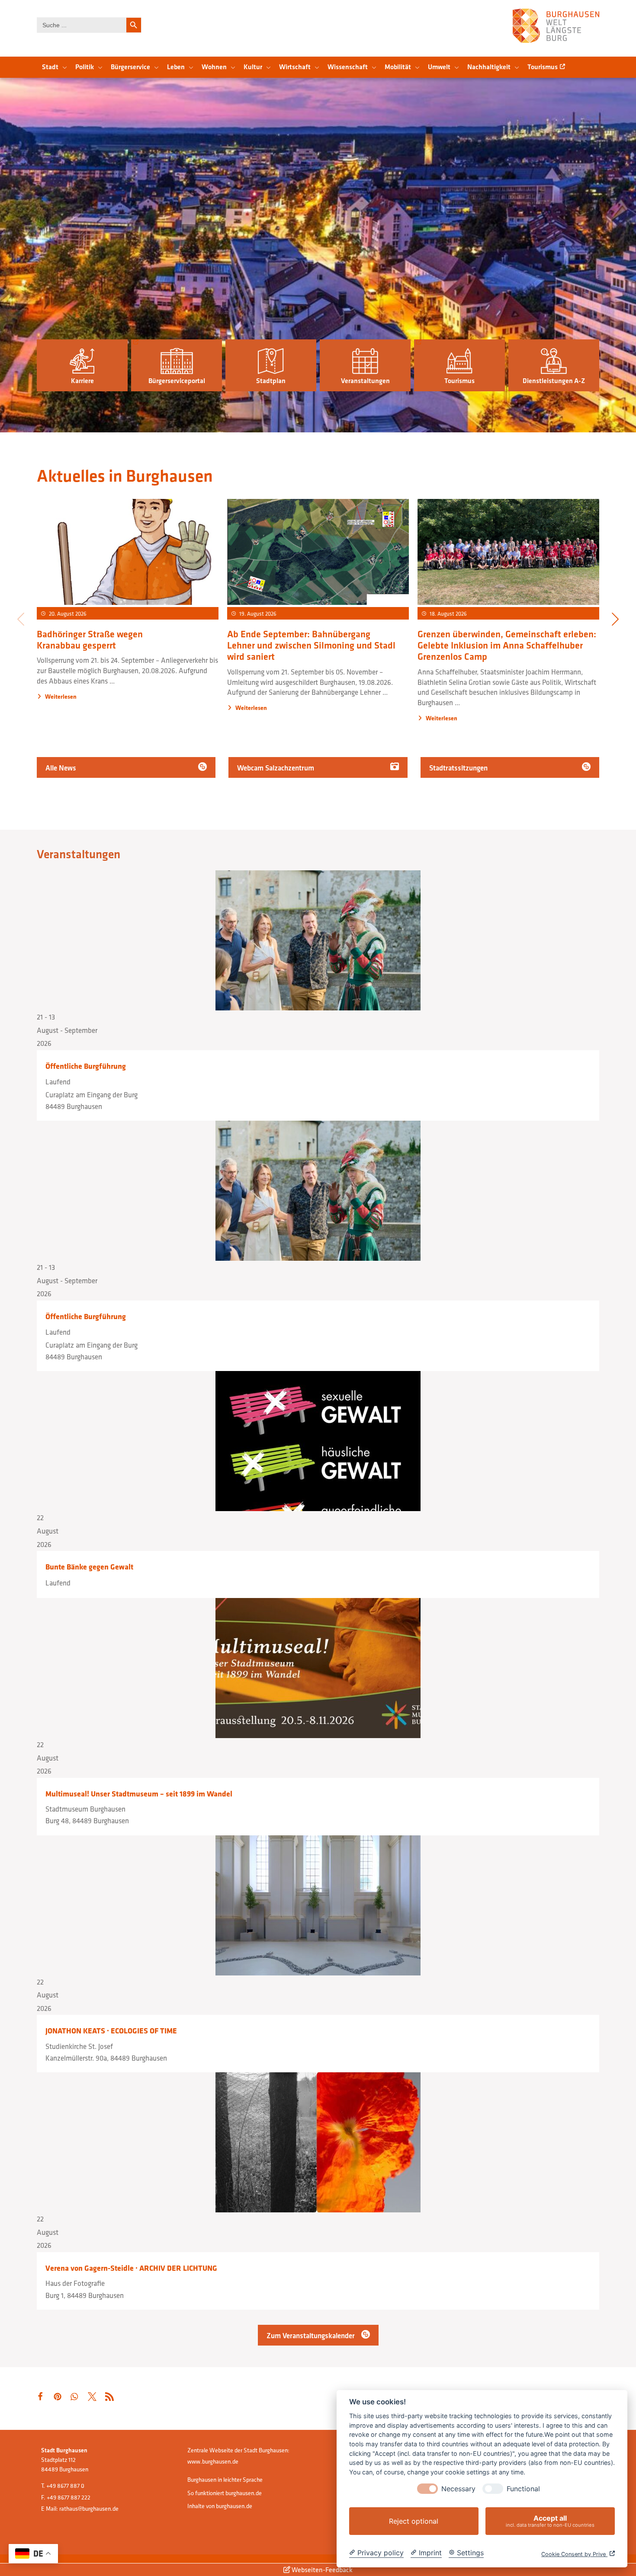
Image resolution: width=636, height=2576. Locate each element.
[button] (82, 366)
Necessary (458, 2489)
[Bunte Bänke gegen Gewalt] (318, 1441)
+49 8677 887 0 (65, 2486)
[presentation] (427, 2489)
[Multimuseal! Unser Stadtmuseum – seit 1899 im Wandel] (318, 1668)
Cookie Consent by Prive (574, 2554)
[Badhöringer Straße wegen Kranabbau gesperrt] (128, 553)
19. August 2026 (258, 614)
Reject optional (414, 2521)
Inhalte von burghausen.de (220, 2506)
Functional (523, 2489)
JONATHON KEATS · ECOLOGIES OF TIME (111, 2031)
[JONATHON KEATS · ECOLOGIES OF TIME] (318, 1905)
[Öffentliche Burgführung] (318, 940)
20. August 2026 (68, 614)
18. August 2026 (448, 614)
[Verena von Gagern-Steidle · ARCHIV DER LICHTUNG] (318, 2142)
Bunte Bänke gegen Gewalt (89, 1567)
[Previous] (21, 620)
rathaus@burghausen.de (89, 2509)
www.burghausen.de (213, 2461)
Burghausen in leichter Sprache (225, 2480)
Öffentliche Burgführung (86, 1066)
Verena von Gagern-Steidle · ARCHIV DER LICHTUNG (131, 2268)
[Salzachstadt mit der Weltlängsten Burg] (556, 26)
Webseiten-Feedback (321, 2570)
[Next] (615, 620)
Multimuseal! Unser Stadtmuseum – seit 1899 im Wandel (139, 1794)
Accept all (550, 2521)
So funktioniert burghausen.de (225, 2493)
